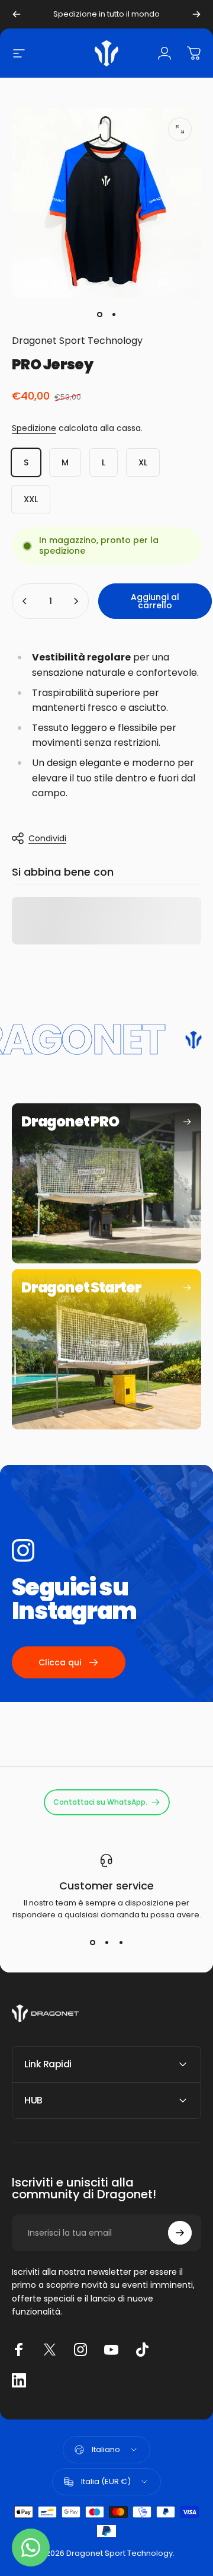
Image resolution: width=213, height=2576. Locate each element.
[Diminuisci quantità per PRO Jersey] (25, 601)
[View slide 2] (106, 1942)
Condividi (47, 838)
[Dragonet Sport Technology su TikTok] (142, 2350)
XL (143, 462)
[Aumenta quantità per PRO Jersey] (76, 601)
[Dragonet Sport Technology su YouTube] (111, 2350)
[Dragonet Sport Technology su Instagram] (80, 2350)
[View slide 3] (121, 1942)
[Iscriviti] (180, 2233)
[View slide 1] (92, 1942)
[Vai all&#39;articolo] (99, 314)
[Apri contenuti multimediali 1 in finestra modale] (180, 129)
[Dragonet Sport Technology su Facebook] (19, 2350)
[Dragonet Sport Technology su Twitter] (50, 2350)
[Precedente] (17, 14)
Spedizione (34, 428)
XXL (31, 499)
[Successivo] (196, 14)
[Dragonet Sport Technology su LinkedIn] (19, 2380)
